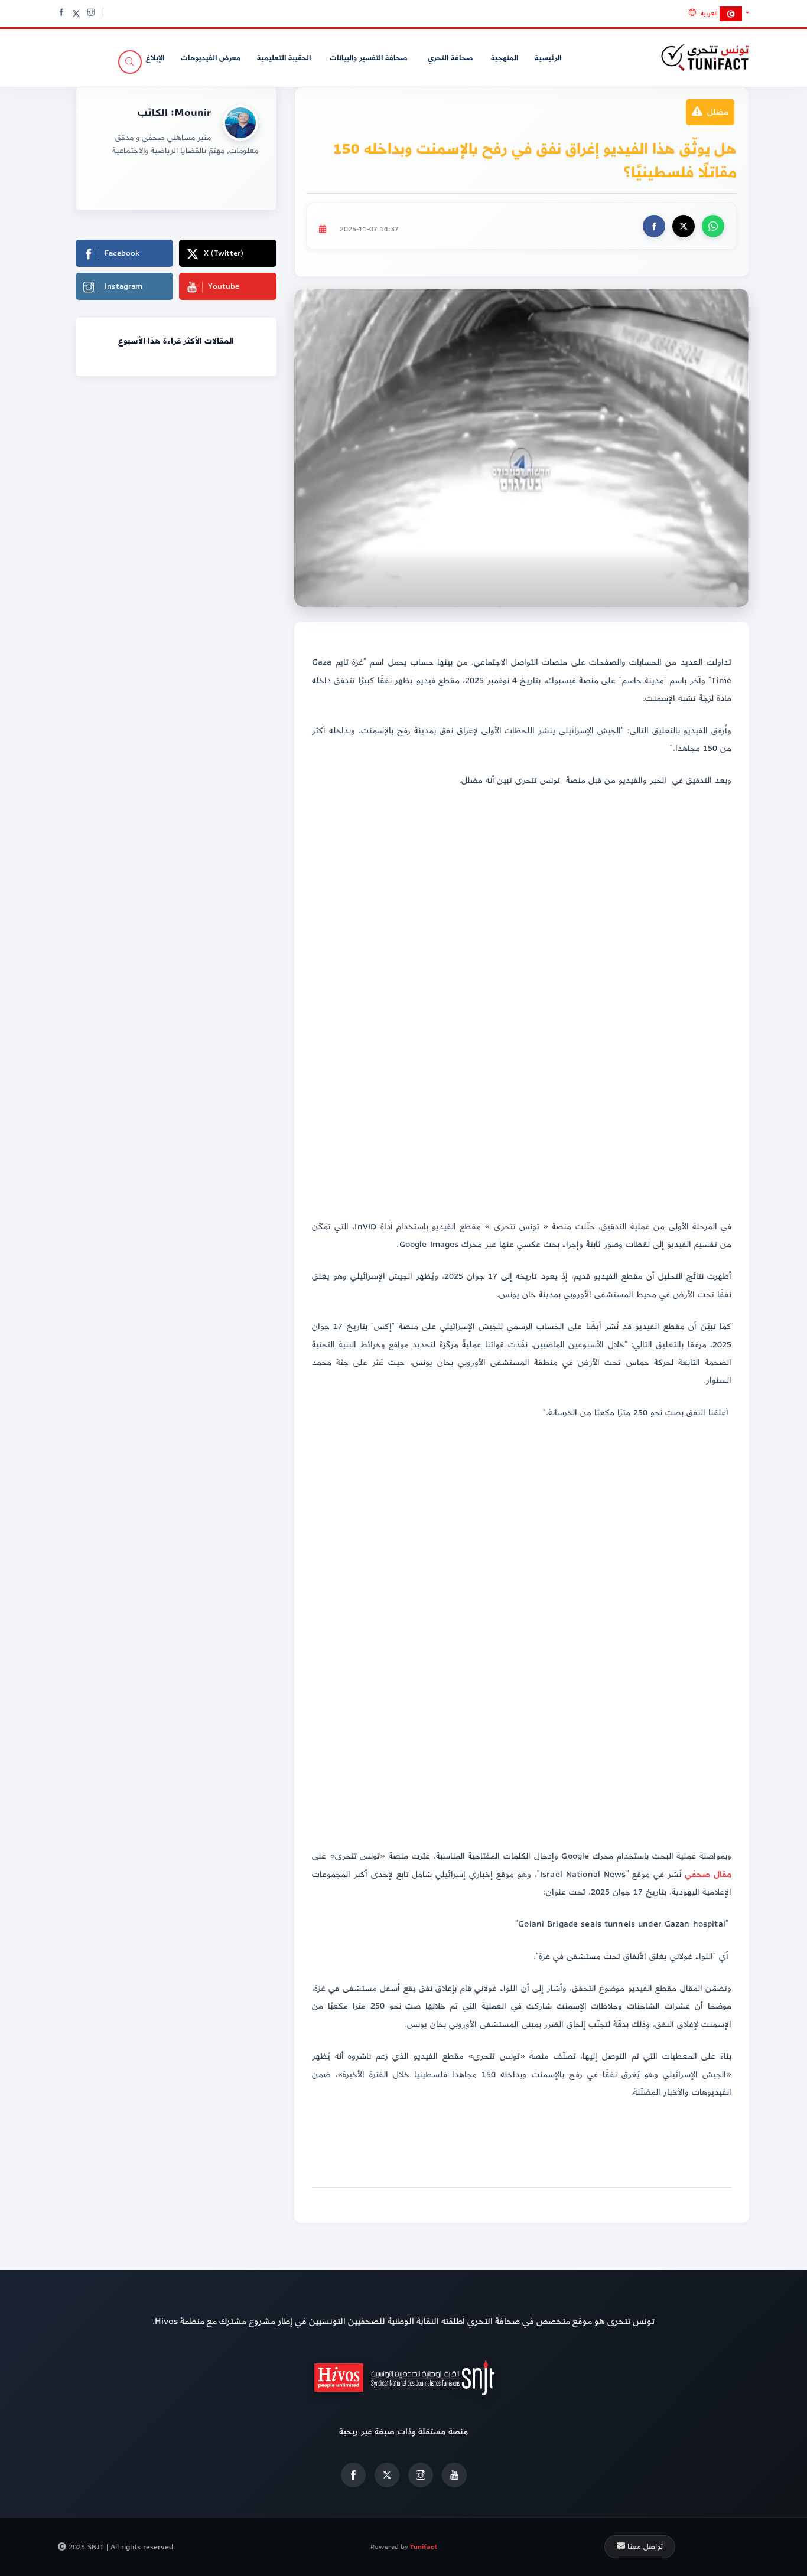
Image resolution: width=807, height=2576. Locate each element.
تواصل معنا (644, 2546)
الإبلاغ (155, 58)
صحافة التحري (449, 58)
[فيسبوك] (353, 2475)
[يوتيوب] (454, 2475)
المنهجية (505, 58)
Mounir (193, 112)
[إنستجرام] (421, 2475)
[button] (719, 13)
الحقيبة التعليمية (284, 58)
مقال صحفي (708, 1874)
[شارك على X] (684, 226)
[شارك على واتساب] (713, 226)
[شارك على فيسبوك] (654, 226)
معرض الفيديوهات (211, 58)
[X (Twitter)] (387, 2475)
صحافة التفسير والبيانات (367, 58)
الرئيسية (548, 58)
